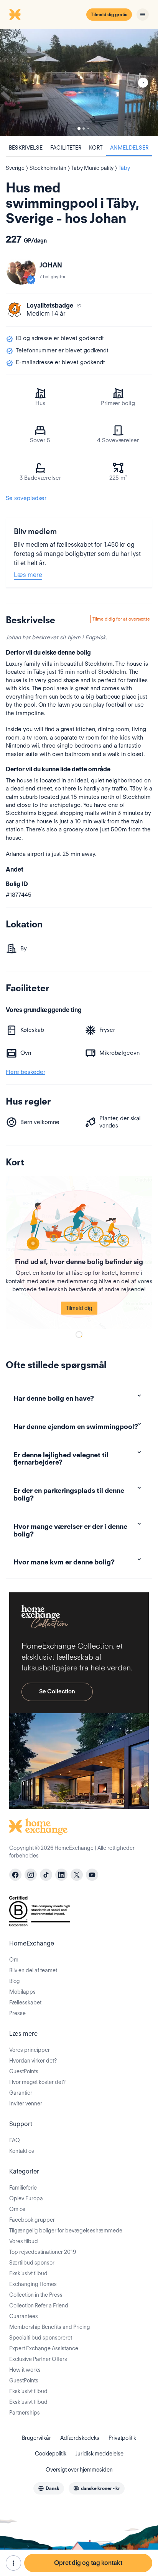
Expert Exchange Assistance (44, 2348)
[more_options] (13, 2563)
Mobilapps (22, 1992)
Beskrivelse (26, 148)
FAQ (15, 2140)
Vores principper (30, 2050)
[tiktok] (46, 1875)
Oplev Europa (26, 2198)
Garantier (21, 2093)
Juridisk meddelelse (100, 2454)
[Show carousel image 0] (79, 83)
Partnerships (25, 2413)
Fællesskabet (25, 2002)
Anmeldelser (129, 148)
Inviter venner (26, 2103)
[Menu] (143, 15)
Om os (17, 2209)
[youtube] (92, 1875)
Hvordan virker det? (33, 2061)
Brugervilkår (36, 2438)
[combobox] (49, 2488)
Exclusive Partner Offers (38, 2359)
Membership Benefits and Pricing (50, 2327)
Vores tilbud (24, 2241)
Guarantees (24, 2316)
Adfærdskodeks (80, 2438)
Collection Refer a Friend (39, 2306)
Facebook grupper (32, 2220)
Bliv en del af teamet (33, 1970)
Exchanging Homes (33, 2284)
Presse (17, 2013)
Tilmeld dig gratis (109, 14)
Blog (15, 1981)
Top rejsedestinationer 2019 (43, 2252)
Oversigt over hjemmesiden (79, 2470)
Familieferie (23, 2188)
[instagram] (31, 1875)
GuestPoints (24, 2071)
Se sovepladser (26, 498)
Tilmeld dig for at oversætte (121, 619)
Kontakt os (22, 2151)
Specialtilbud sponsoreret (41, 2338)
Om (14, 1960)
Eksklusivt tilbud (28, 2273)
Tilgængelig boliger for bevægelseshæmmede (66, 2231)
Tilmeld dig (79, 1308)
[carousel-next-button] (143, 83)
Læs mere (28, 575)
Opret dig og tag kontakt (88, 2563)
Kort (96, 148)
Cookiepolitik (51, 2454)
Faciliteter (66, 148)
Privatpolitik (122, 2438)
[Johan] (21, 270)
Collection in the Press (36, 2295)
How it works (25, 2370)
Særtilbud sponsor (32, 2263)
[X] (77, 1875)
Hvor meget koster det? (37, 2082)
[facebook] (15, 1875)
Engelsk (95, 637)
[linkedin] (61, 1875)
